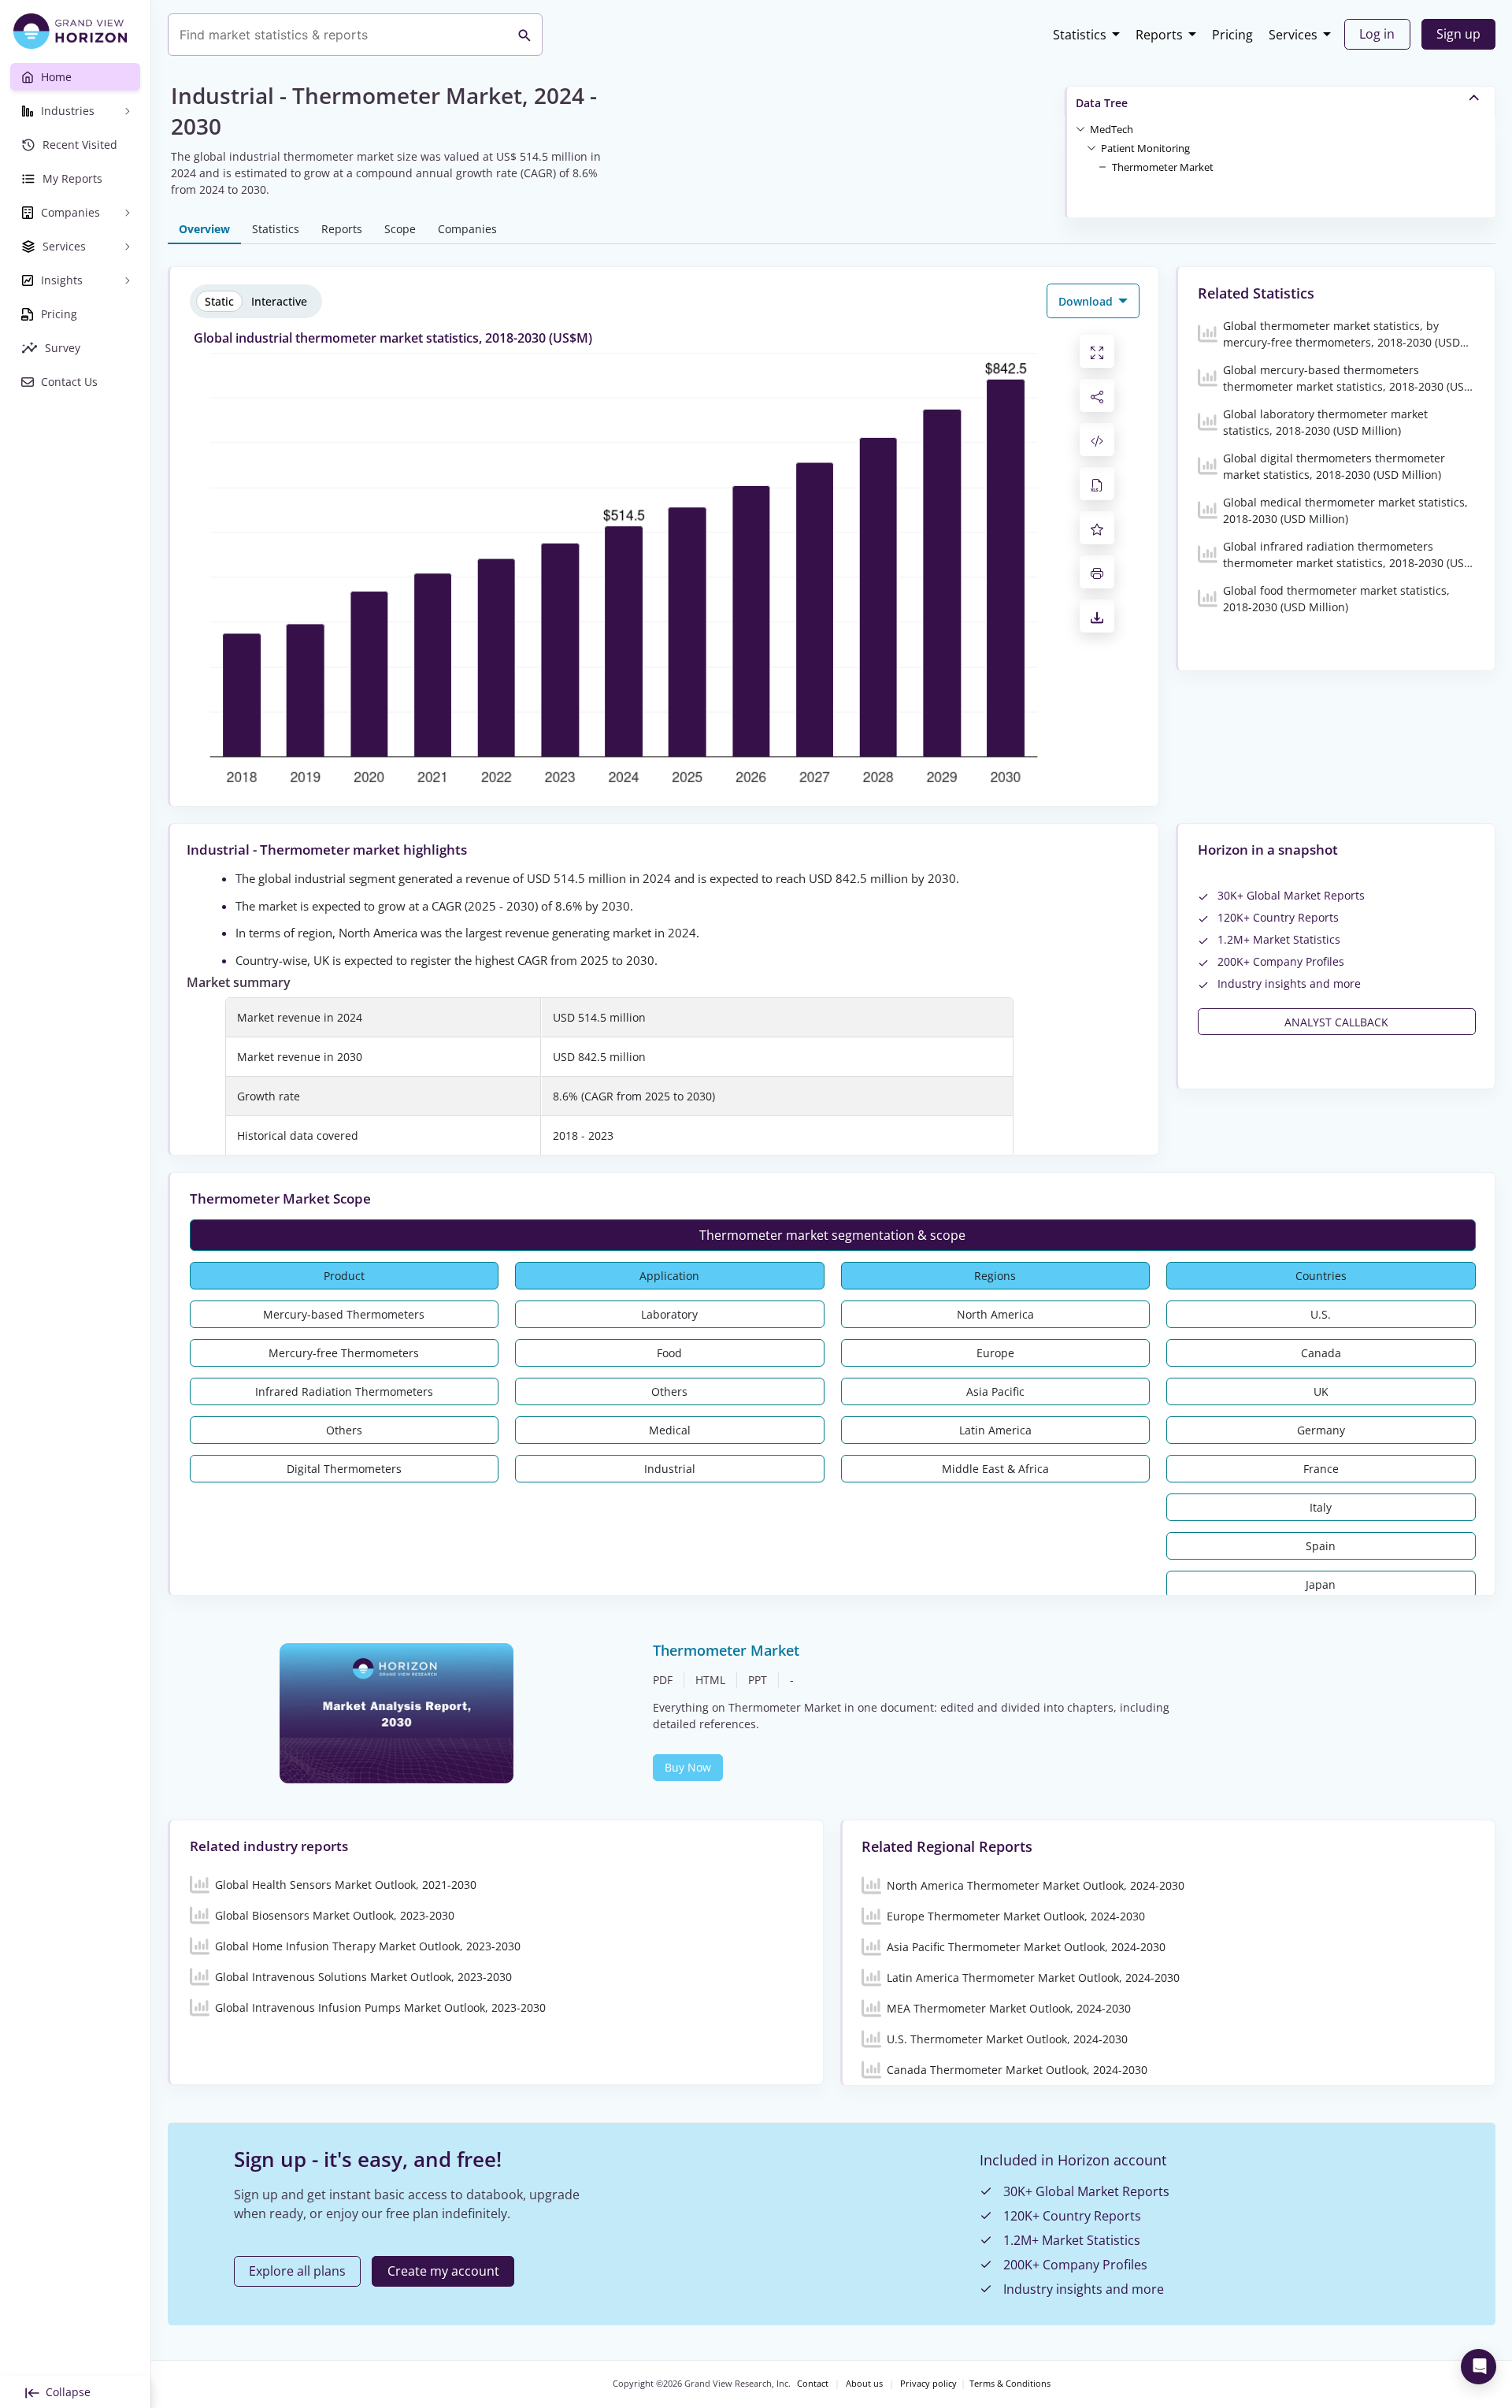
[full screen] (1097, 351)
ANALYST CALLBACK (1336, 1022)
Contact (813, 2384)
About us (864, 2384)
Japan (1321, 1584)
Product (344, 1276)
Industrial (670, 1469)
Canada (1321, 1353)
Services (1293, 35)
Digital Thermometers (344, 1469)
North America (995, 1314)
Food (669, 1353)
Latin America (995, 1430)
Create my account (443, 2271)
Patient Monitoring (1145, 148)
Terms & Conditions (1010, 2384)
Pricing (1232, 35)
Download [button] (1087, 301)
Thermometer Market (1163, 167)
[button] (1112, 128)
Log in (1377, 34)
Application (669, 1276)
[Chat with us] (1479, 2367)
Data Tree (1102, 103)
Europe (995, 1353)
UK (1321, 1391)
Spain (1321, 1546)
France (1321, 1469)
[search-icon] (524, 35)
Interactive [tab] (279, 301)
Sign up (1458, 34)
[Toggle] (1080, 128)
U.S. (1321, 1314)
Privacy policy (928, 2384)
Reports (1159, 35)
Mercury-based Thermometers (344, 1314)
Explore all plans (297, 2271)
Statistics (1080, 35)
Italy (1321, 1507)
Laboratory (669, 1314)
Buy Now (688, 1767)
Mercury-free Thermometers (344, 1353)
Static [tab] (219, 301)
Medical (670, 1430)
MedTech (1112, 129)
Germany (1321, 1430)
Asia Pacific (995, 1391)
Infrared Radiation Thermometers (344, 1391)
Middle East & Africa (995, 1469)
